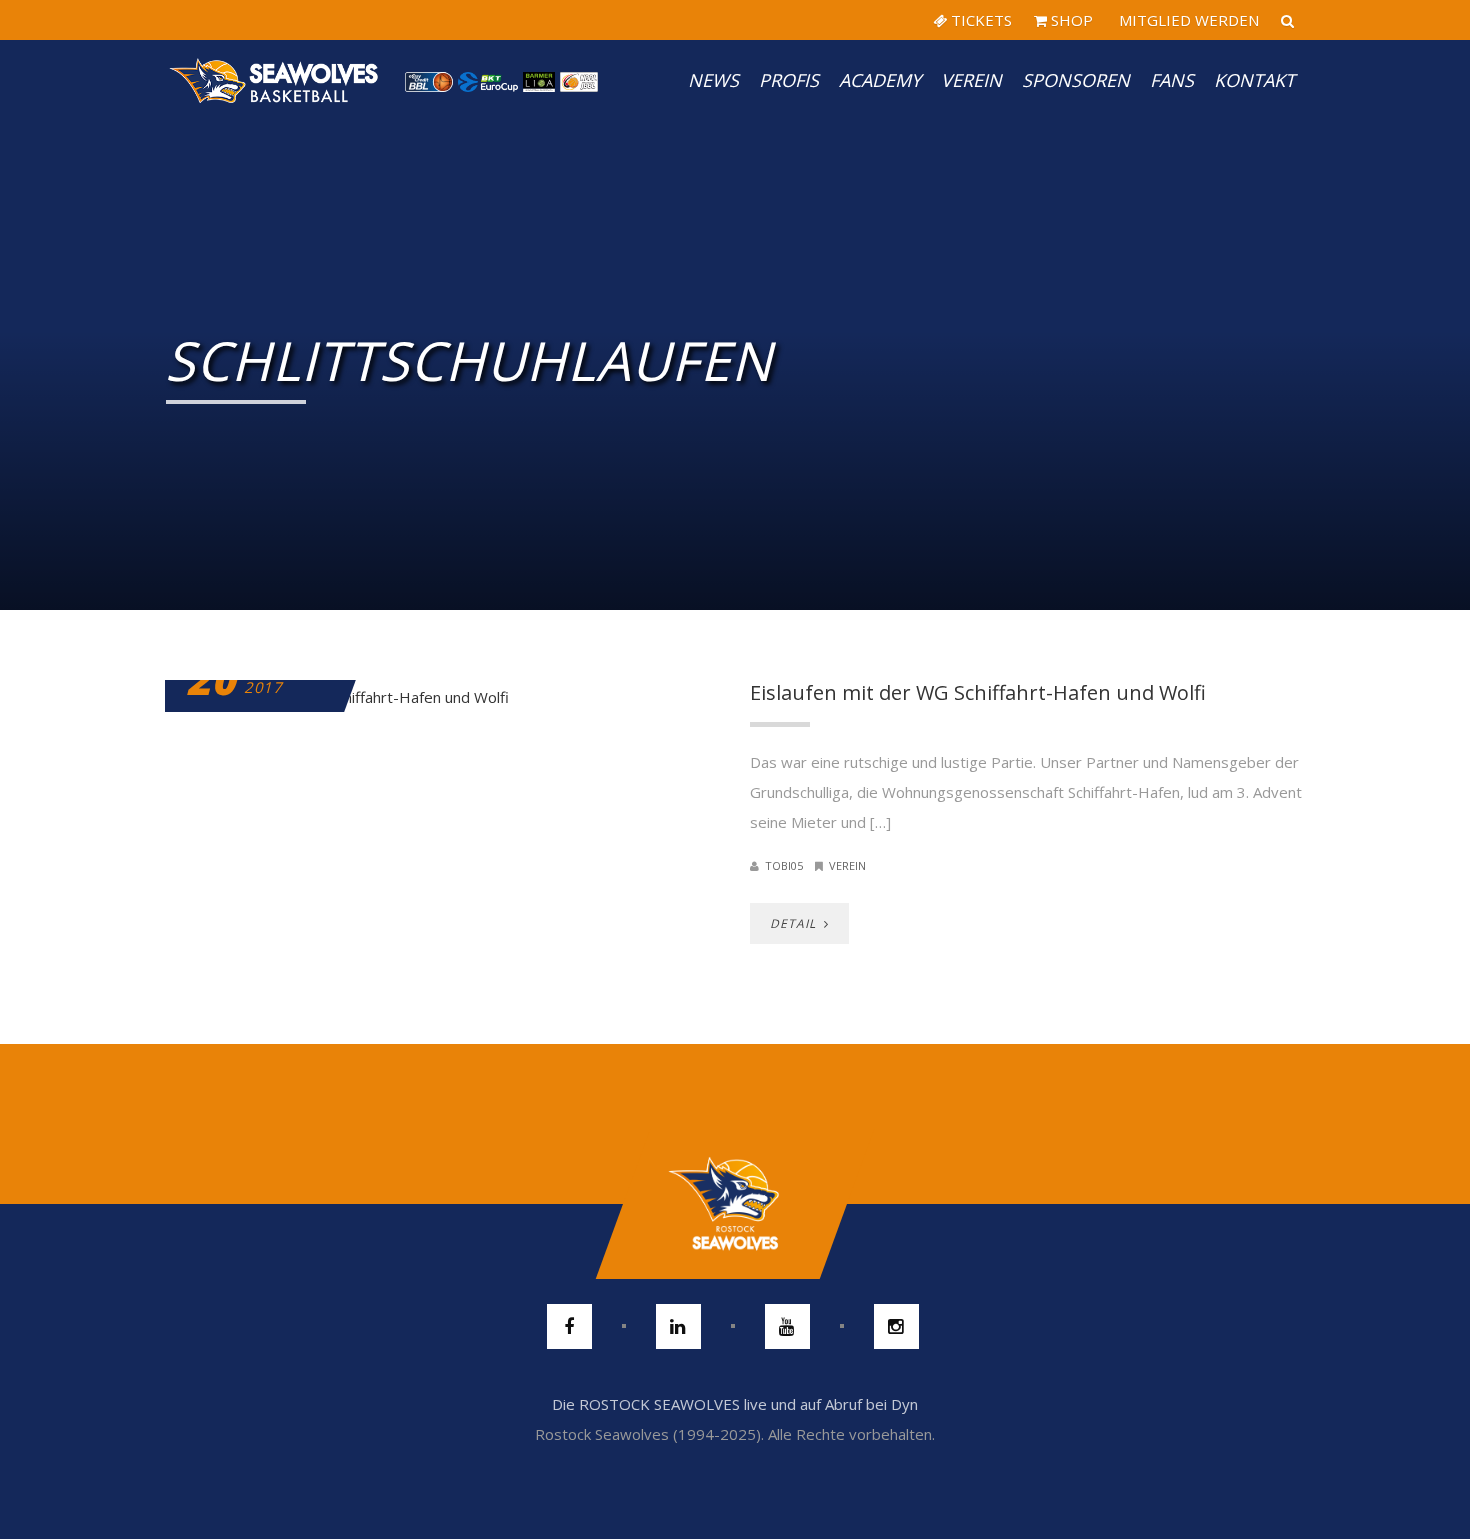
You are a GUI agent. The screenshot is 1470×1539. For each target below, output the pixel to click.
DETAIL (795, 923)
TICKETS (979, 20)
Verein (971, 80)
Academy (880, 80)
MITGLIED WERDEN (1187, 20)
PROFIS (789, 80)
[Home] (275, 80)
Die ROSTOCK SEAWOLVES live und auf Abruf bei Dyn (735, 1404)
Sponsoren (1076, 80)
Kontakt (1254, 80)
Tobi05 (784, 865)
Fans (1172, 80)
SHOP (1070, 20)
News (713, 80)
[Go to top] (734, 1204)
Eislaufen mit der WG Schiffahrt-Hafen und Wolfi (978, 692)
